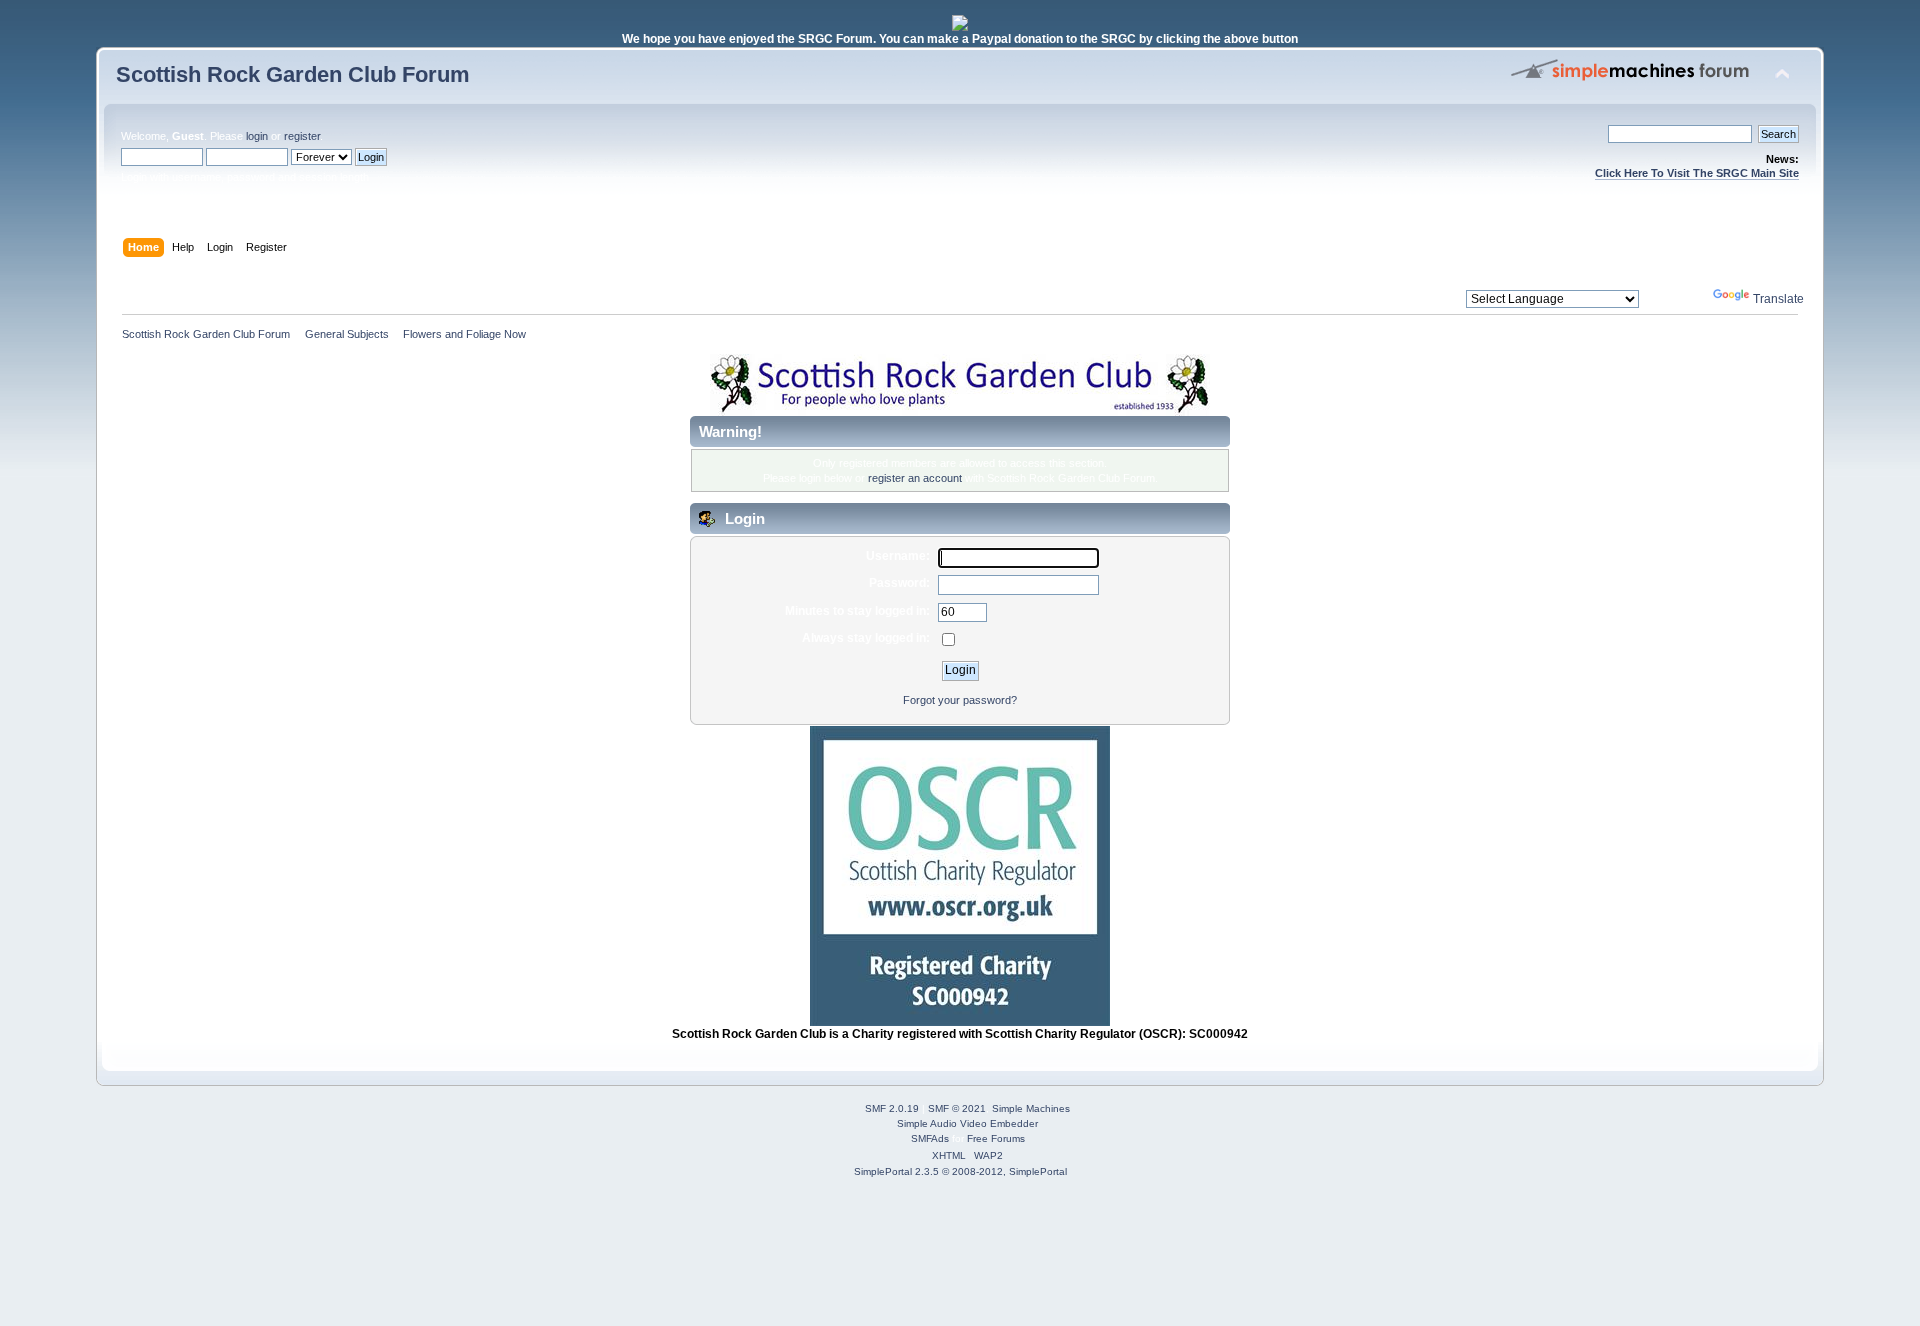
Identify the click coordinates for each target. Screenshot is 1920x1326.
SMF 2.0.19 (892, 1108)
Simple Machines (1031, 1108)
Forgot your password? (960, 700)
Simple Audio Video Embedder (967, 1123)
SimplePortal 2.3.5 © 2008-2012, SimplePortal (960, 1171)
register (302, 136)
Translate (1778, 299)
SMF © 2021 (957, 1108)
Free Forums (996, 1138)
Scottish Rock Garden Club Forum (293, 74)
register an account (915, 478)
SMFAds (930, 1138)
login (257, 136)
